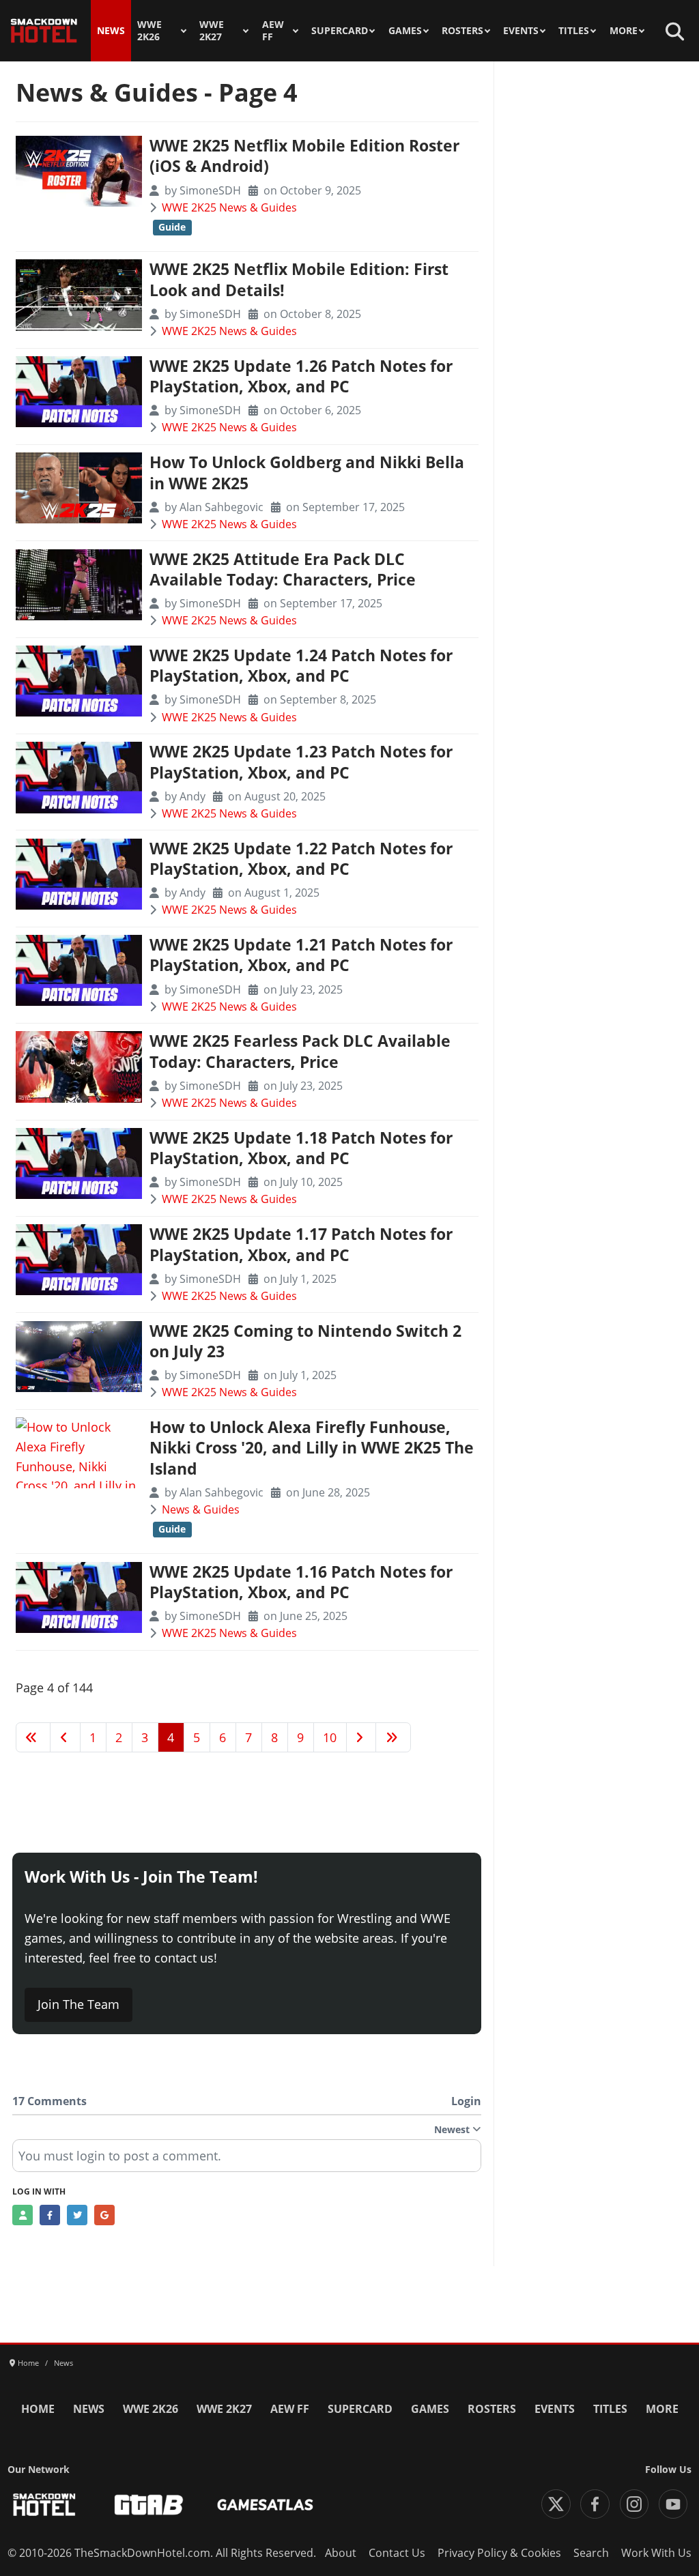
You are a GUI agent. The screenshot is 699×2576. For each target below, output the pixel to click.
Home (38, 2409)
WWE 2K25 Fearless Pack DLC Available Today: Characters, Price (300, 1051)
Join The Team (79, 2004)
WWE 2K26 (149, 31)
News (111, 31)
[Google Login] (104, 2215)
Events (521, 31)
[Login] (23, 2215)
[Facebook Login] (50, 2215)
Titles (574, 31)
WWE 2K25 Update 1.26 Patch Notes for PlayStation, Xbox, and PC (301, 376)
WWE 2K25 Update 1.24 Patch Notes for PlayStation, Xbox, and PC (301, 666)
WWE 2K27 (212, 31)
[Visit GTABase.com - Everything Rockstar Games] (149, 2505)
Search (591, 2553)
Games (405, 31)
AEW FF (273, 31)
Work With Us (656, 2553)
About (341, 2553)
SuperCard (340, 31)
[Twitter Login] (77, 2215)
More (624, 31)
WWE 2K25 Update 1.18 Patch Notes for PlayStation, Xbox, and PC (301, 1148)
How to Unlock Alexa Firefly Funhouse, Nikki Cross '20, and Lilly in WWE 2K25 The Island (312, 1448)
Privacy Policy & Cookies (499, 2553)
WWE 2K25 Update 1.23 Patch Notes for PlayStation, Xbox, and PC (301, 762)
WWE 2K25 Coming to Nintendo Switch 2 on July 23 (305, 1341)
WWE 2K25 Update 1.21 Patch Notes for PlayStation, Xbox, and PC (301, 955)
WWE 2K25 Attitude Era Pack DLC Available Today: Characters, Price (283, 569)
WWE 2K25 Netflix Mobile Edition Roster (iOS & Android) (304, 156)
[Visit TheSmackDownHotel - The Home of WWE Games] (44, 2505)
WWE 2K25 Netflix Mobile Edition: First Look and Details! (299, 279)
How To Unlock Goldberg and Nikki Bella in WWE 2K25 (307, 473)
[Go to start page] (33, 1737)
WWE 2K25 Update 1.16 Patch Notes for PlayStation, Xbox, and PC (301, 1582)
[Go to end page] (393, 1737)
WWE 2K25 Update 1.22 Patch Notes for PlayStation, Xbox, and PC (301, 859)
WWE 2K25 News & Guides (229, 207)
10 (330, 1737)
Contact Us (397, 2553)
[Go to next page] (361, 1737)
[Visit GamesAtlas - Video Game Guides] (265, 2505)
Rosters (462, 31)
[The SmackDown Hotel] (44, 31)
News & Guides (201, 1509)
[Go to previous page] (65, 1737)
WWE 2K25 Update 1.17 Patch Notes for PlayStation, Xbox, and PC (301, 1244)
